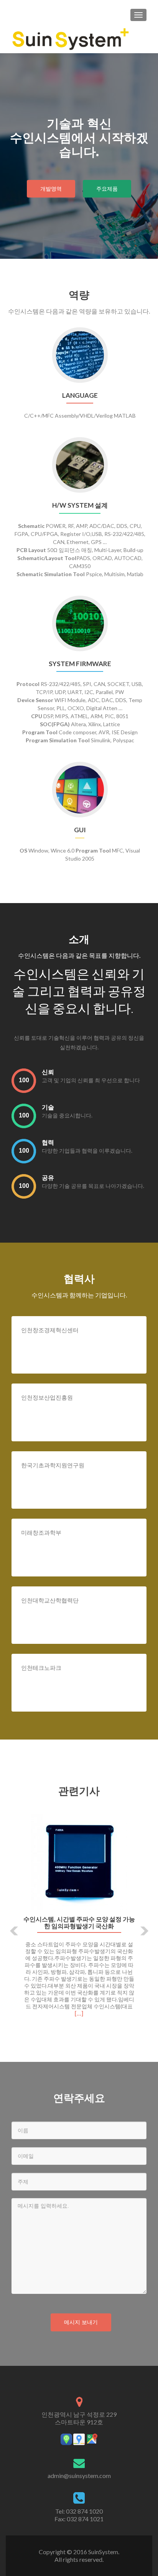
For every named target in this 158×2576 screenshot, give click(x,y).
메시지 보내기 (81, 2322)
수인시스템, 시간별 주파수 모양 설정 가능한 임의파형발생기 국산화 (79, 1923)
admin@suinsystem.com (79, 2476)
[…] (79, 2013)
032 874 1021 (85, 2519)
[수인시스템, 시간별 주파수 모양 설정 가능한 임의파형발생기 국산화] (79, 1862)
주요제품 (107, 189)
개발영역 (51, 189)
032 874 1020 (84, 2511)
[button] (9, 1925)
